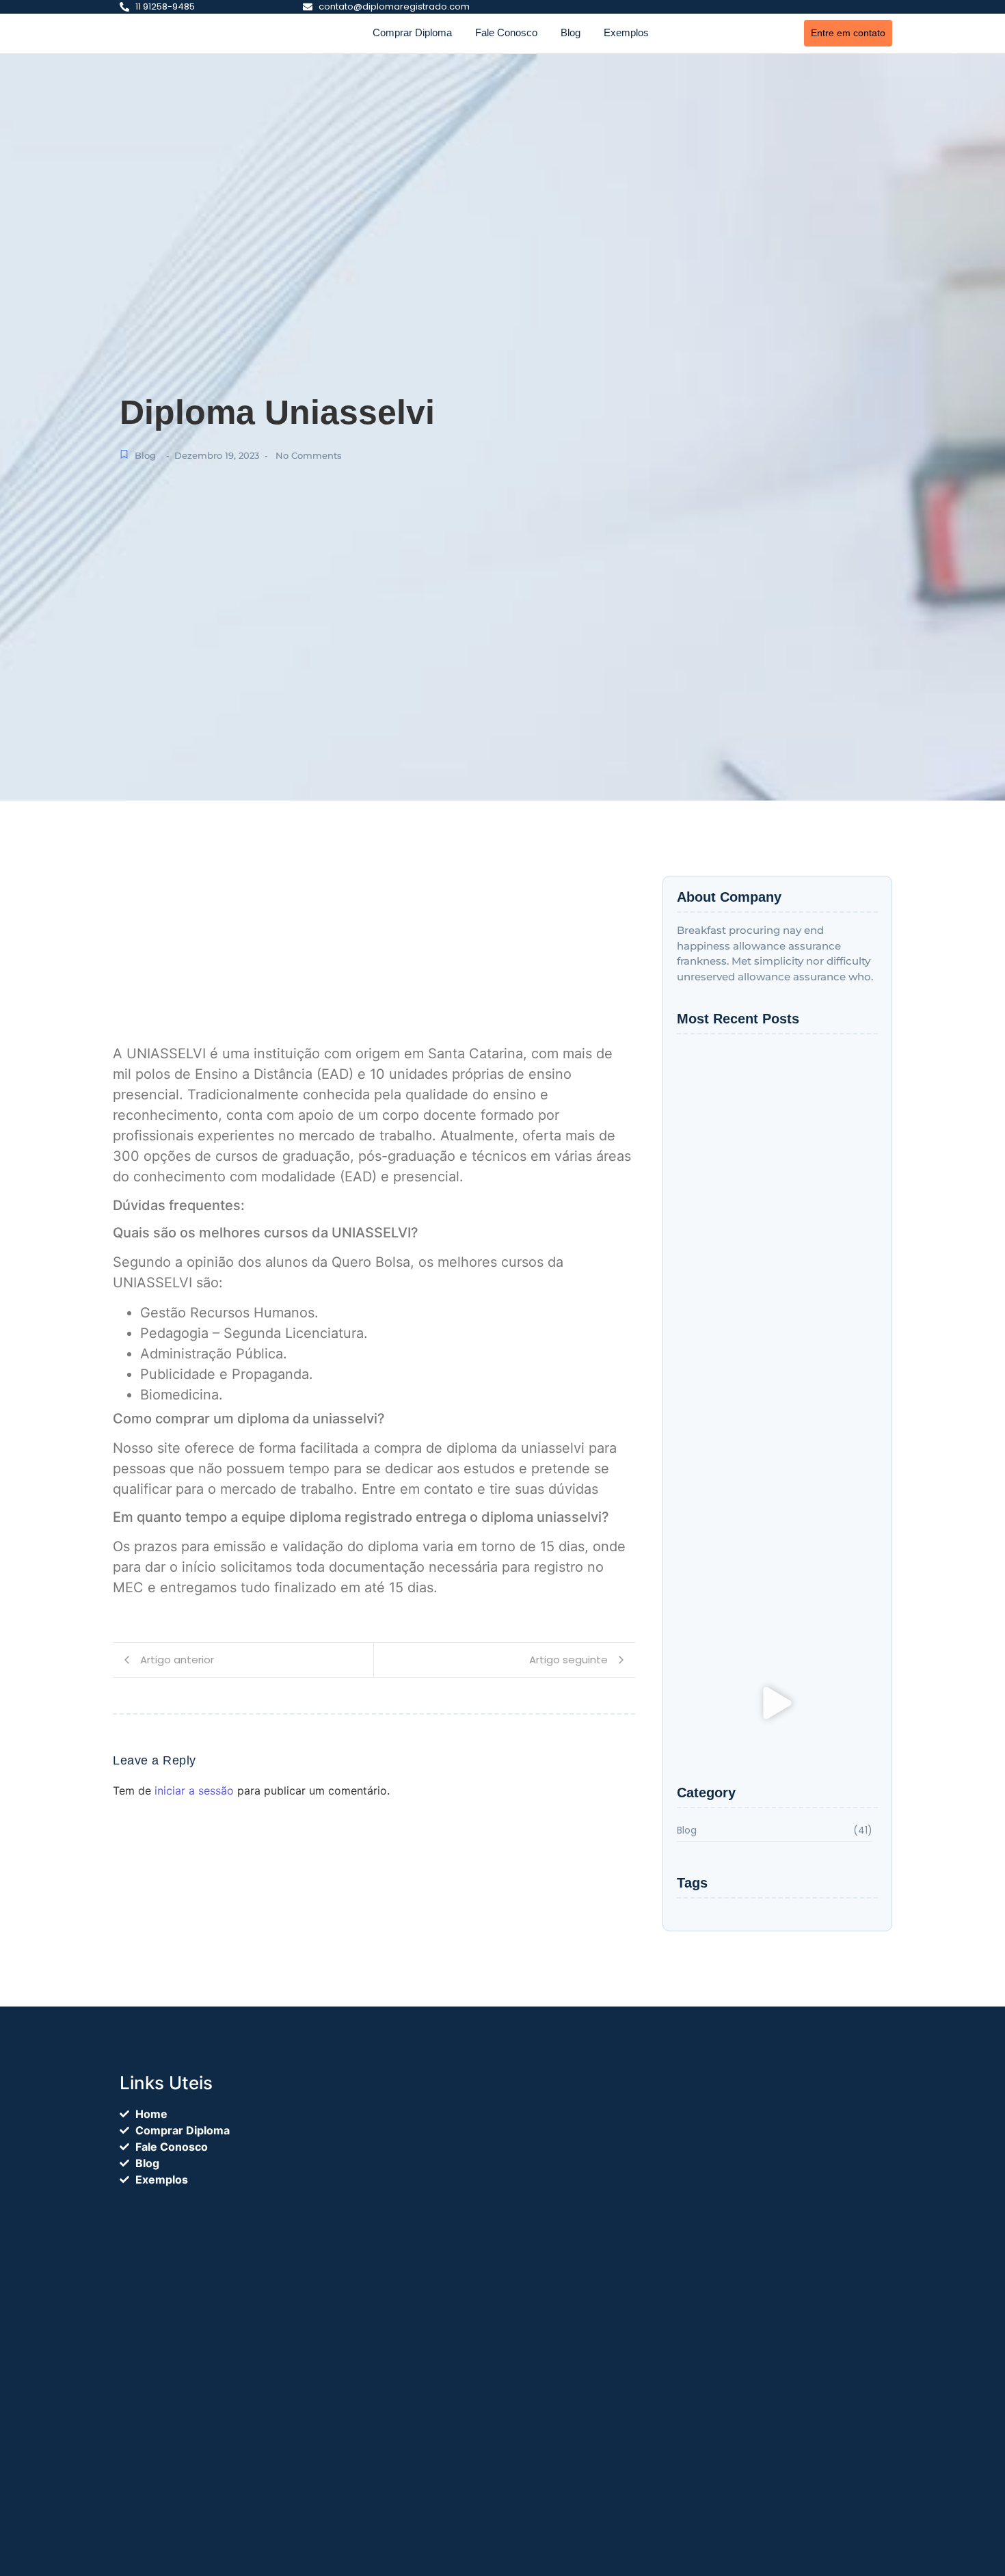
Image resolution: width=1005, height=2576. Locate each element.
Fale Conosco (506, 32)
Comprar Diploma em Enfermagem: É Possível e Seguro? (759, 1360)
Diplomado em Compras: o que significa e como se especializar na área (767, 1200)
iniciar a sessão (194, 1790)
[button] (777, 1705)
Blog (571, 32)
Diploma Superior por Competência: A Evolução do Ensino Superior (758, 1585)
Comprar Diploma (412, 32)
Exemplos (626, 32)
